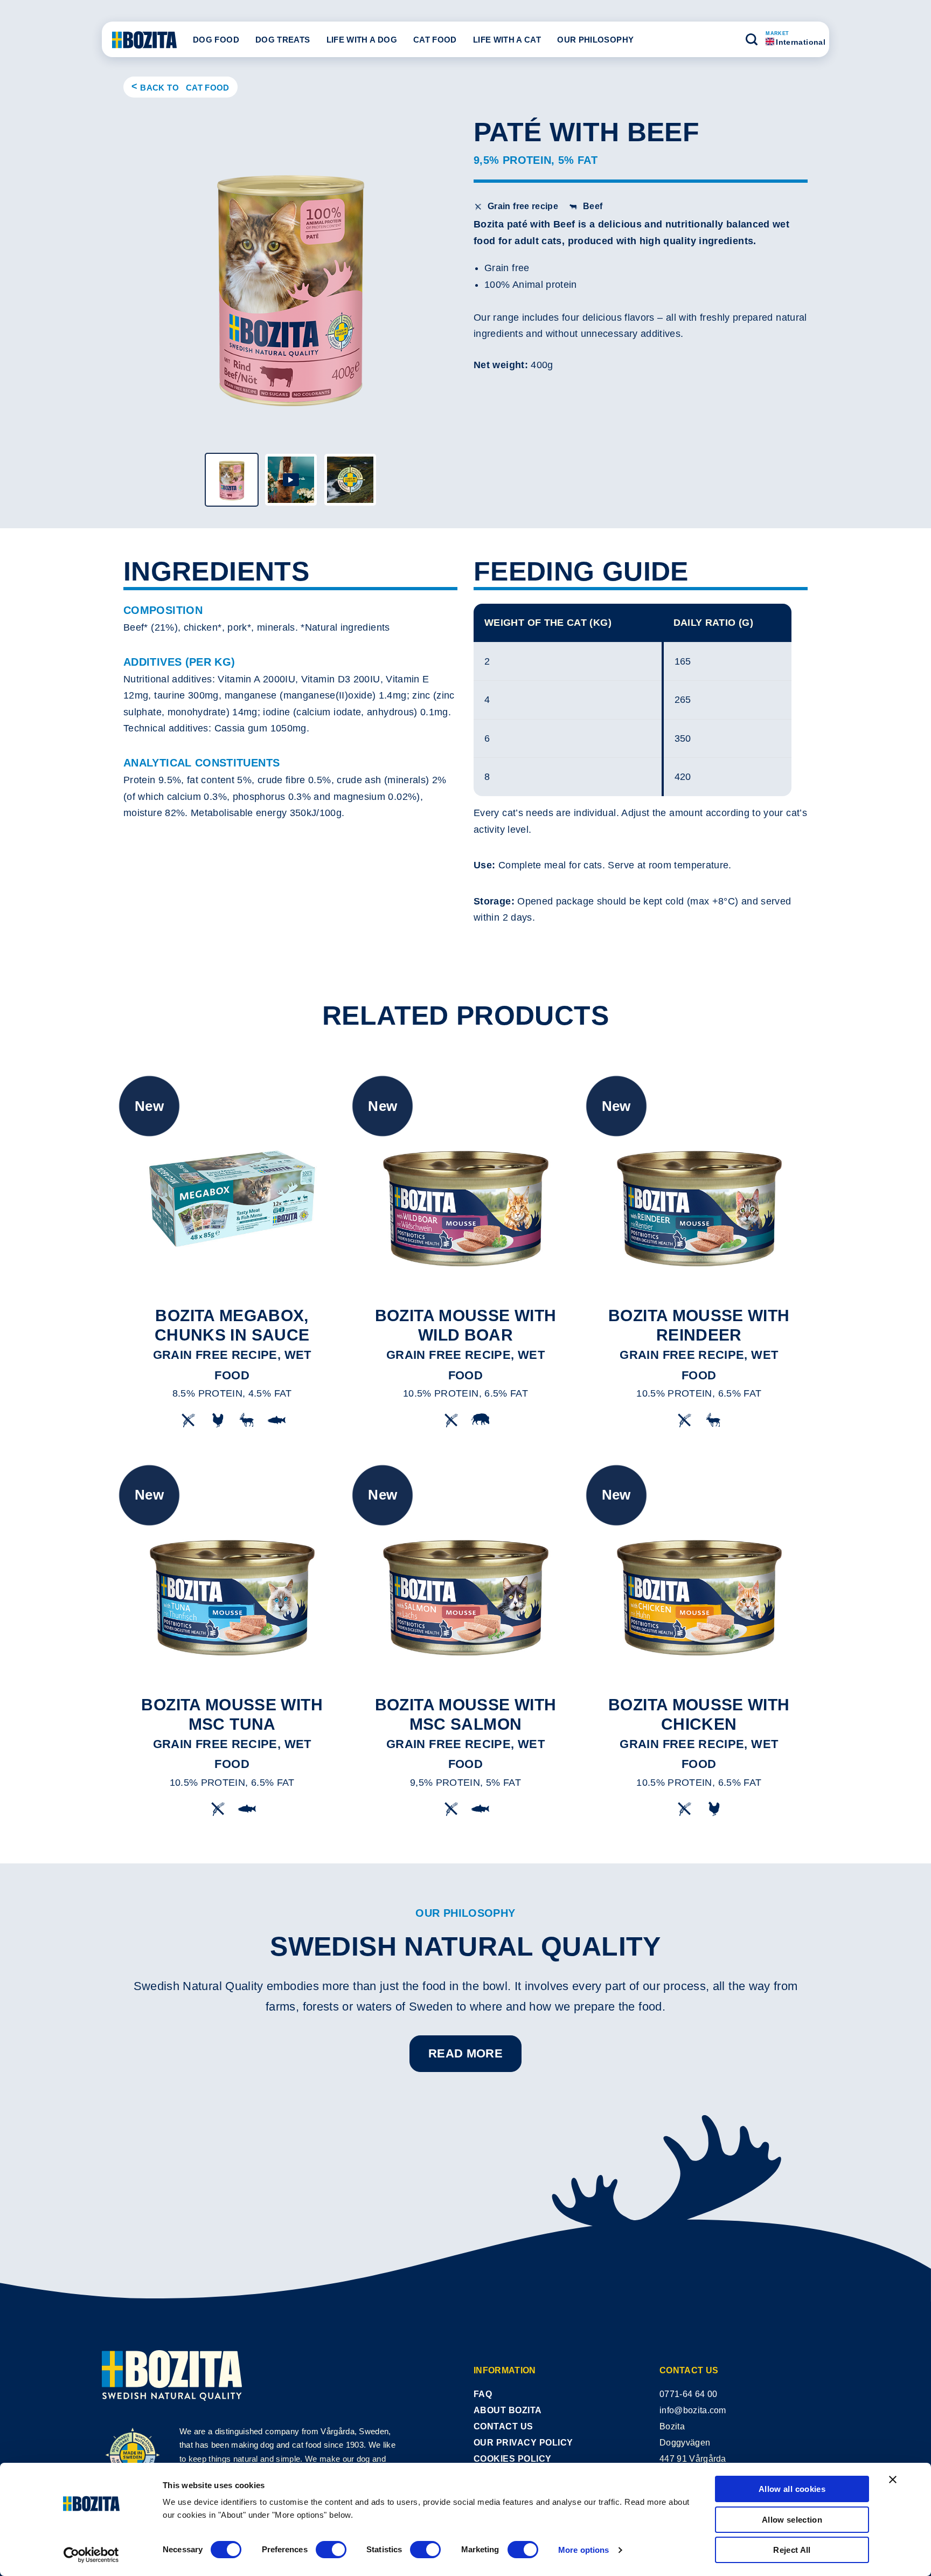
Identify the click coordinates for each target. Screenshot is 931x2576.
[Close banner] (893, 2480)
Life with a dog (362, 40)
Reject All (792, 2550)
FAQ (483, 2394)
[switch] (331, 2550)
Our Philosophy (595, 40)
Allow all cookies (792, 2489)
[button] (752, 39)
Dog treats (283, 40)
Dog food (216, 40)
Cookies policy (513, 2459)
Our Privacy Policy (523, 2443)
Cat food (435, 40)
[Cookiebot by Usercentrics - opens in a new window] (91, 2555)
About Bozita (508, 2410)
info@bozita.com (693, 2410)
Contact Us (503, 2426)
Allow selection (792, 2520)
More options (583, 2550)
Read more (465, 2053)
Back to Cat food (185, 88)
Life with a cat (507, 40)
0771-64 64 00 (688, 2394)
